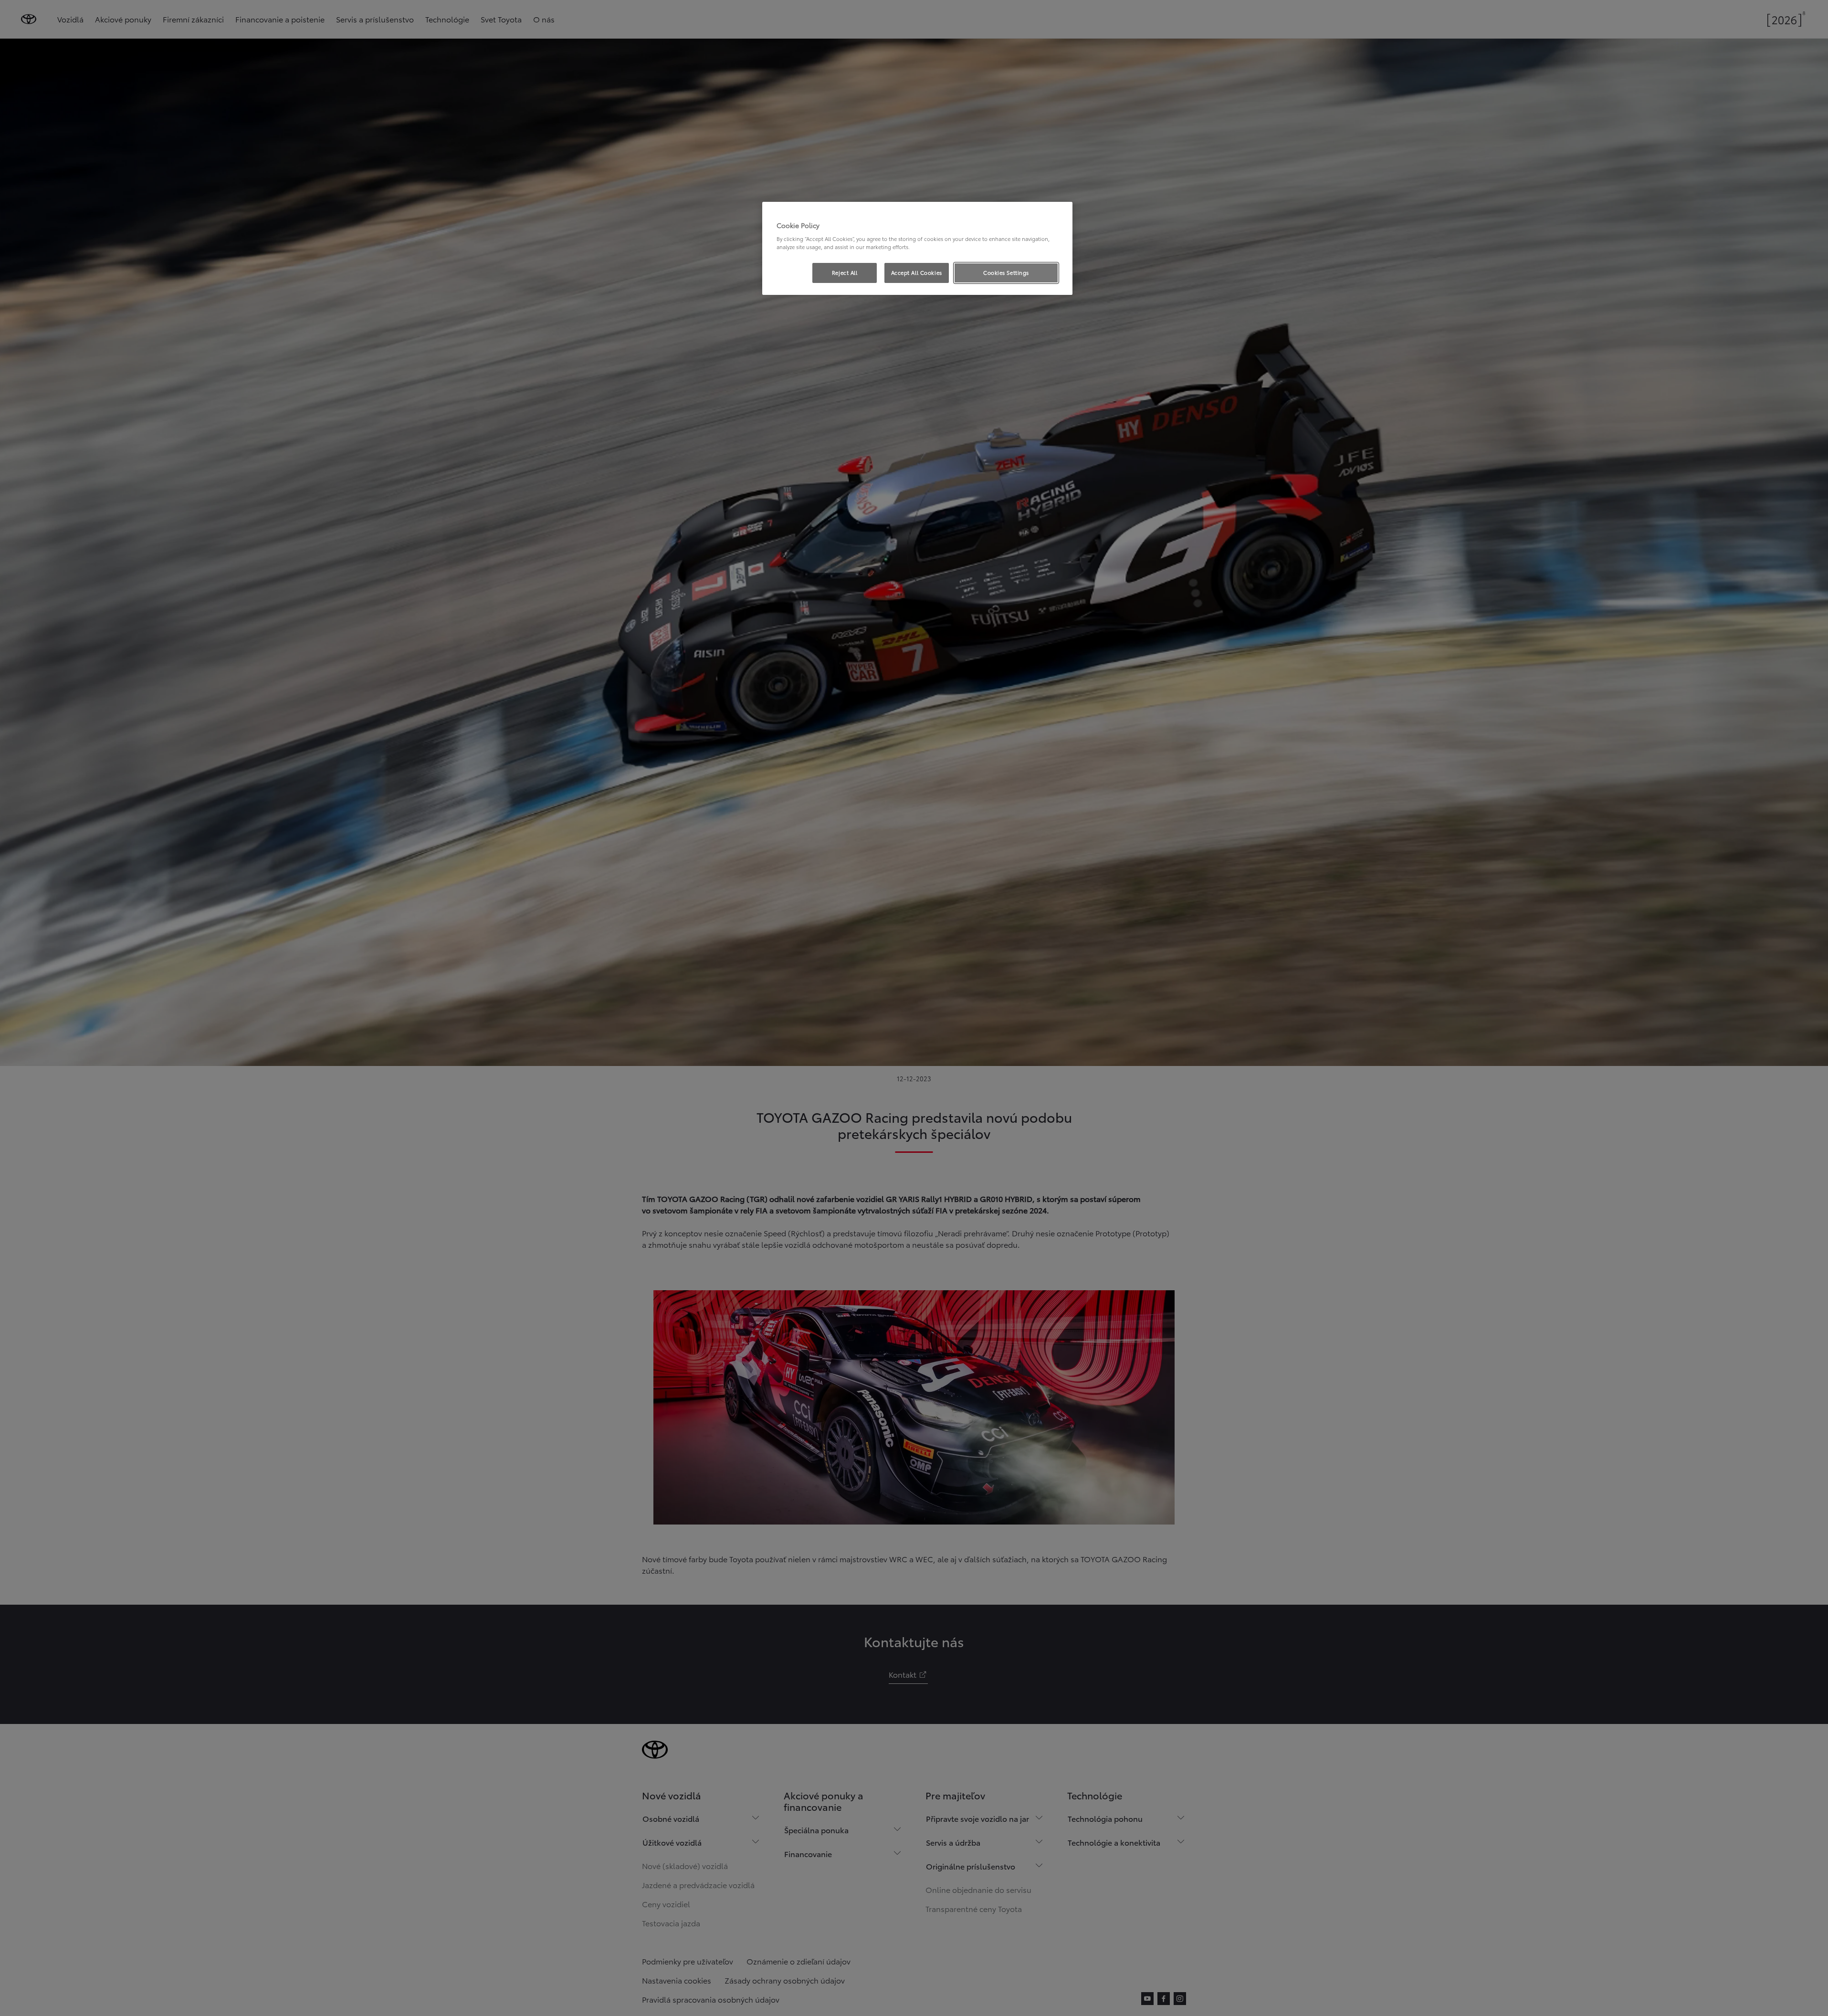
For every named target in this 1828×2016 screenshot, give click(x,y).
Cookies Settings (1006, 272)
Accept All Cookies (917, 272)
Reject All (845, 272)
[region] (917, 249)
